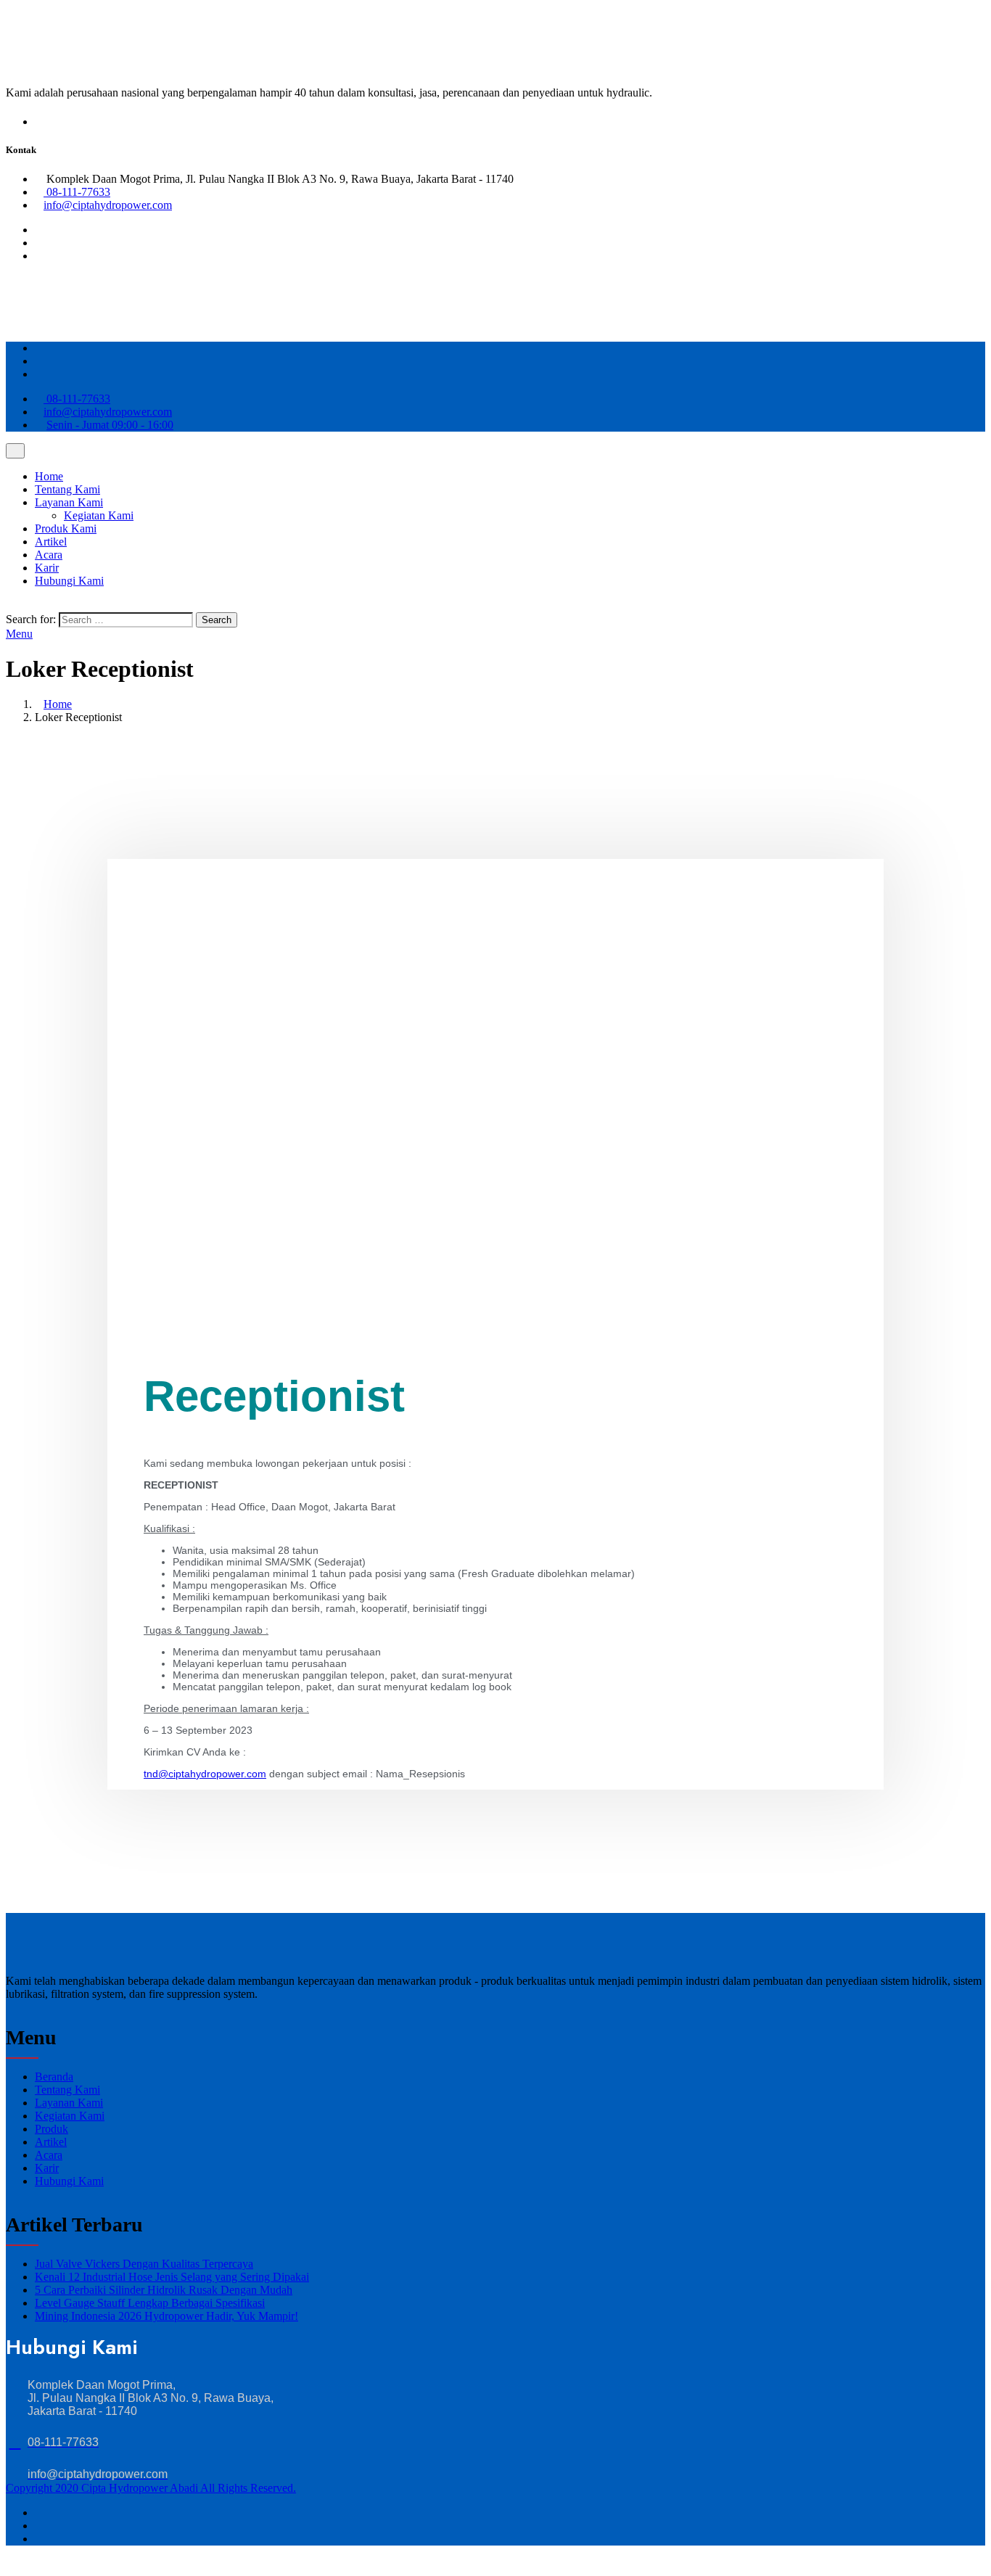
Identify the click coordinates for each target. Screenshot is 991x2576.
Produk (52, 2129)
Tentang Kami (67, 489)
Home (49, 476)
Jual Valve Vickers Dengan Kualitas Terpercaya (144, 2264)
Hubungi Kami (69, 581)
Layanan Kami (69, 502)
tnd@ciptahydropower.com (205, 1774)
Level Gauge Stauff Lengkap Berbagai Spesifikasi (150, 2303)
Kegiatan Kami (99, 515)
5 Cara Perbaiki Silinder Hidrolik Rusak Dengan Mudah (164, 2290)
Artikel (51, 542)
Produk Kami (66, 528)
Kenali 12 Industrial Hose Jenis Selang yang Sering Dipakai (172, 2277)
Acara (49, 555)
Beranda (54, 2077)
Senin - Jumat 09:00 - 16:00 (110, 425)
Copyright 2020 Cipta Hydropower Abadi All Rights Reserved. (151, 2488)
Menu (19, 634)
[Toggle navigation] (15, 451)
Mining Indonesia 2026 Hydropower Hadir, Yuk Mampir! (166, 2316)
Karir (47, 568)
